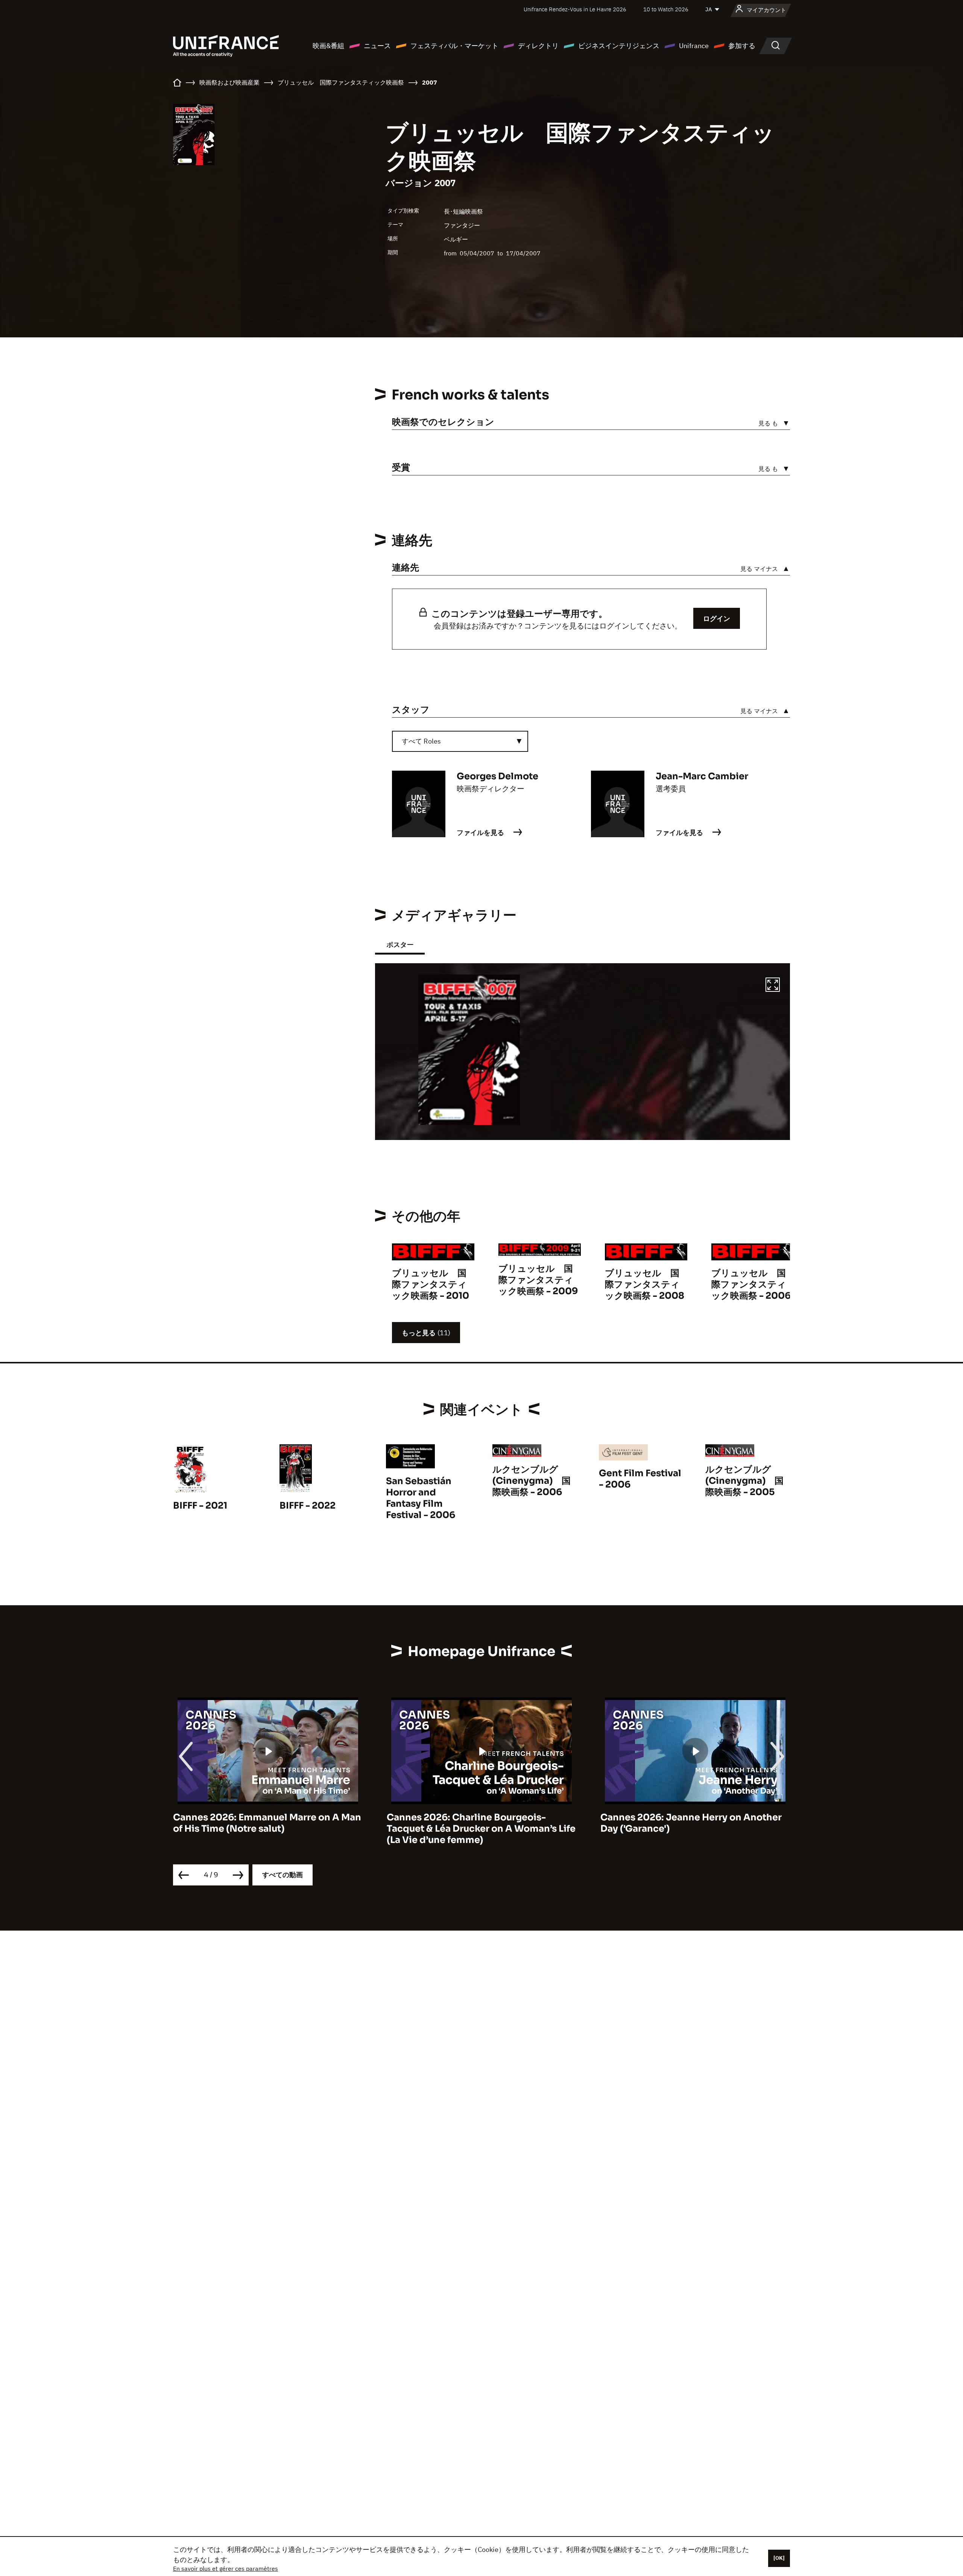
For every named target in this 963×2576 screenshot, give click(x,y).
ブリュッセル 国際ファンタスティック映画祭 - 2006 (751, 1284)
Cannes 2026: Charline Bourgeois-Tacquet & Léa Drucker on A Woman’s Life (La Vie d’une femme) (267, 1829)
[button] (773, 986)
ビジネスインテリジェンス (619, 46)
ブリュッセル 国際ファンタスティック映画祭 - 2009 (538, 1280)
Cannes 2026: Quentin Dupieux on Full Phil (689, 1823)
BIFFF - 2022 (308, 1506)
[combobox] (460, 741)
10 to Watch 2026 (666, 9)
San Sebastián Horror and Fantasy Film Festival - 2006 (421, 1498)
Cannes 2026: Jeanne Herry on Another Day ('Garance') (477, 1823)
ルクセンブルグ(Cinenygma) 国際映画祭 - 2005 (744, 1481)
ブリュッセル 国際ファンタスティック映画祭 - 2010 (431, 1284)
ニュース (377, 46)
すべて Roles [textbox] (421, 741)
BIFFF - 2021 (200, 1506)
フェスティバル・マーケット (454, 46)
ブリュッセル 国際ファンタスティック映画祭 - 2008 (645, 1284)
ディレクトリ (538, 46)
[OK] (779, 2558)
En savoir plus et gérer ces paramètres (226, 2568)
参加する (742, 46)
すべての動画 (283, 1875)
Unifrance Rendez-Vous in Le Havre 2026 (575, 9)
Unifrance (694, 46)
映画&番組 (328, 46)
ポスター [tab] (400, 945)
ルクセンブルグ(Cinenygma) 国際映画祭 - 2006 (532, 1481)
